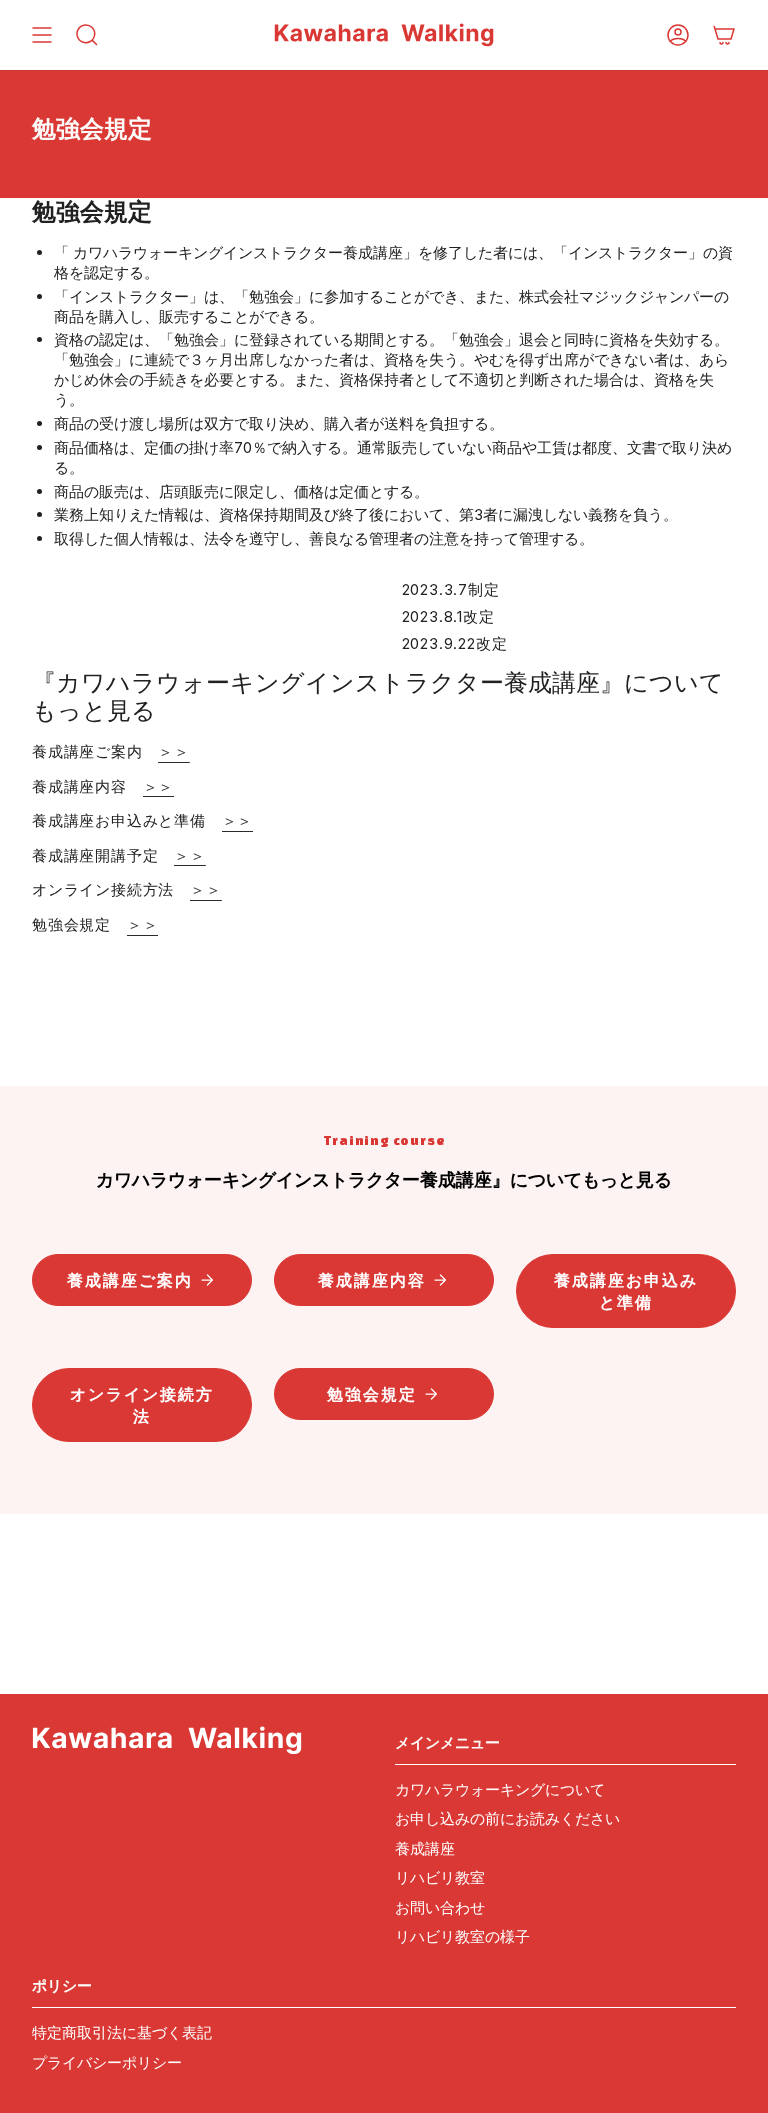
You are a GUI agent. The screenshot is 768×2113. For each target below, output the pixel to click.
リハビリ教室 (440, 1877)
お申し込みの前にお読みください (507, 1818)
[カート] (724, 35)
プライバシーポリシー (107, 2062)
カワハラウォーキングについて (500, 1789)
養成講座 (425, 1848)
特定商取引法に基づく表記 (122, 2032)
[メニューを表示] (42, 35)
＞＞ (174, 751)
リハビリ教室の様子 (462, 1936)
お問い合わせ (440, 1907)
